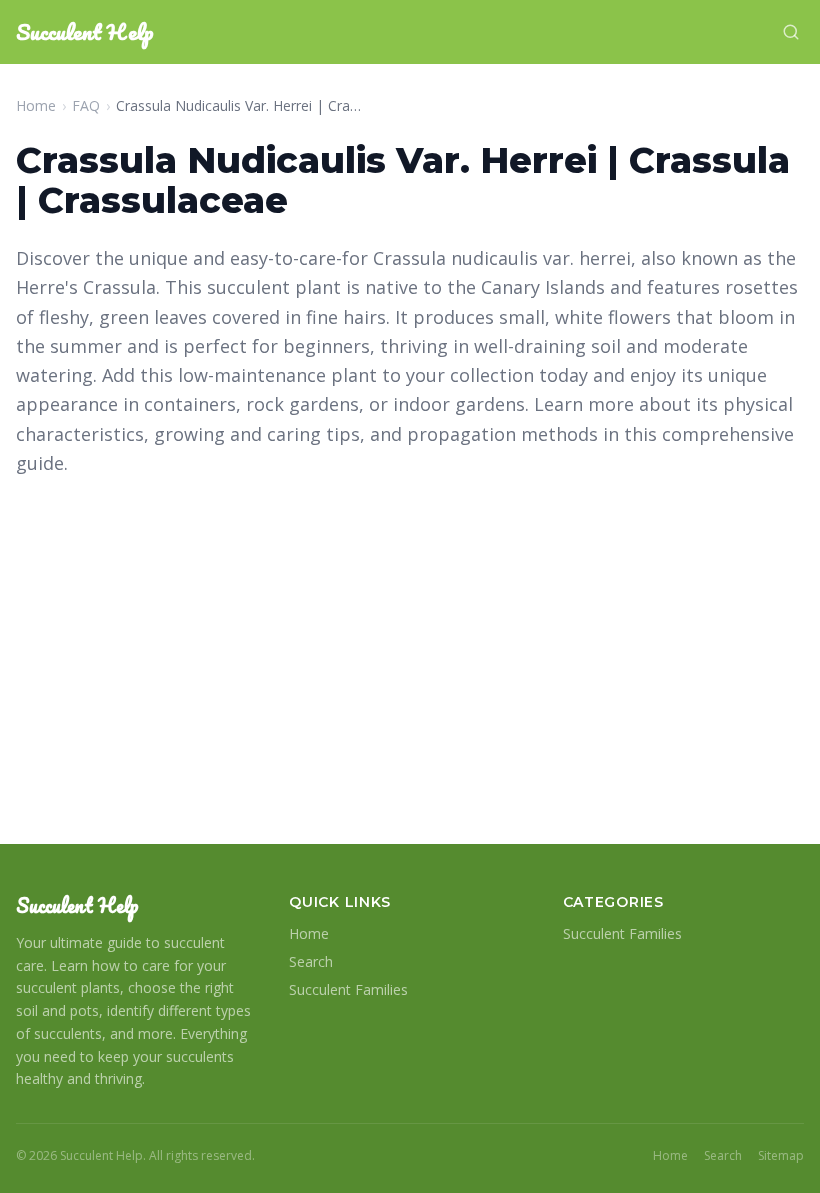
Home (36, 105)
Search (311, 961)
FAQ (86, 105)
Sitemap (781, 1156)
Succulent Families (348, 989)
